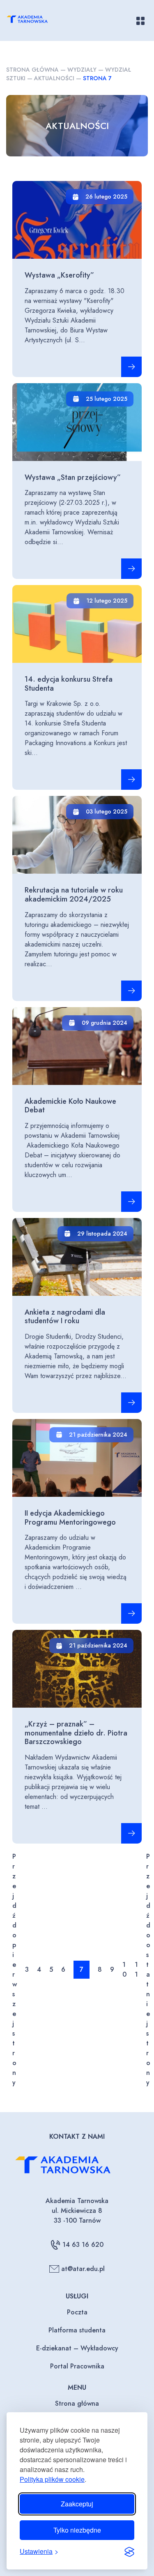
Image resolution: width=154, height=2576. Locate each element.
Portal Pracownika (77, 2366)
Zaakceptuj (77, 2504)
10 (124, 1969)
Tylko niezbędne (77, 2530)
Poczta (77, 2312)
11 (136, 1969)
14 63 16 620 (83, 2245)
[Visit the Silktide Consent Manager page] (129, 2551)
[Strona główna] (33, 20)
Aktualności (54, 78)
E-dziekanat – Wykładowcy (77, 2348)
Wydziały (82, 70)
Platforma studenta (77, 2330)
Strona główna (32, 70)
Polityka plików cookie (52, 2479)
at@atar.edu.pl (83, 2269)
